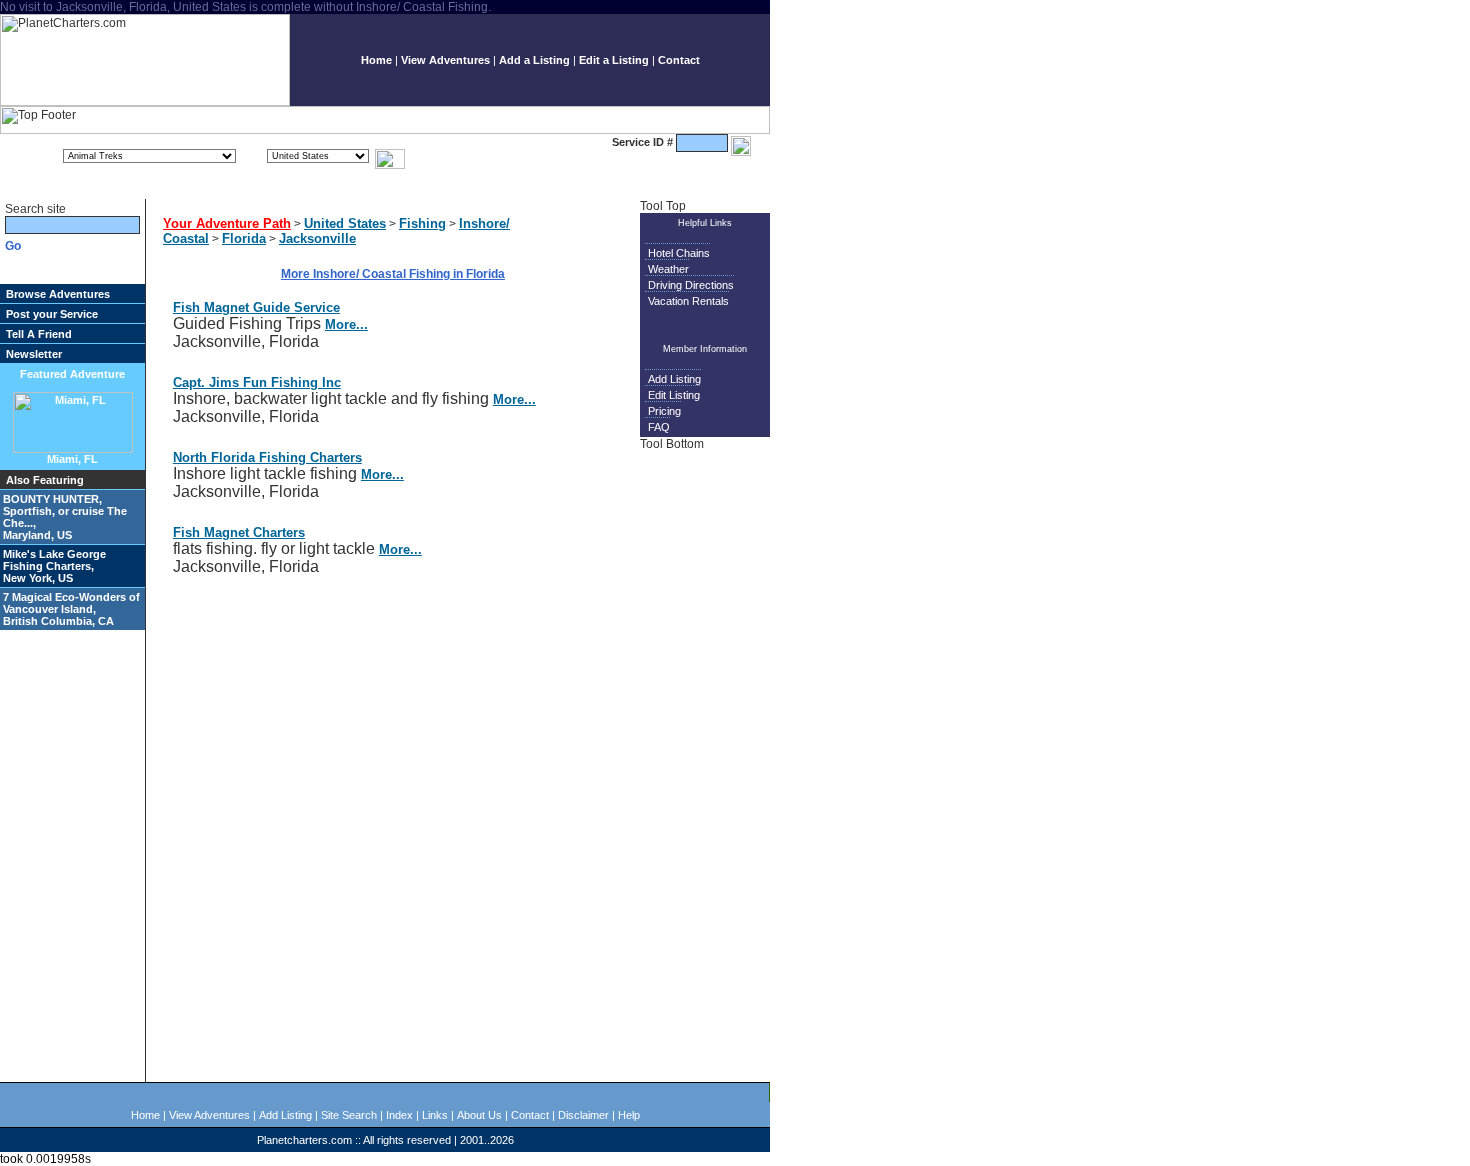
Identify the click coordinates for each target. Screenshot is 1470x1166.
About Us (479, 1115)
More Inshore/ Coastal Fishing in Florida (393, 274)
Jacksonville (317, 238)
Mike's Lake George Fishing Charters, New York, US (54, 566)
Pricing (664, 411)
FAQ (659, 427)
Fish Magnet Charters (239, 532)
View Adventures (445, 60)
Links (435, 1115)
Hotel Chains (679, 253)
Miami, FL (72, 459)
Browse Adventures (58, 294)
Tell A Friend (39, 334)
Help (629, 1115)
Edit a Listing (614, 60)
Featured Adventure (72, 374)
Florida (244, 238)
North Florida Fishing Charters (267, 457)
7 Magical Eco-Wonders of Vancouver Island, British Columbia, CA (71, 609)
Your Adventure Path (227, 223)
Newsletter (34, 354)
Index (399, 1115)
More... (346, 324)
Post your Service (52, 314)
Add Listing (674, 379)
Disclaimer (583, 1115)
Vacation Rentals (688, 301)
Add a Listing (534, 60)
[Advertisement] (708, 765)
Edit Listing (674, 395)
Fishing (422, 223)
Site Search (349, 1115)
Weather (668, 269)
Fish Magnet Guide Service (256, 307)
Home (376, 60)
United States (345, 223)
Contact (679, 60)
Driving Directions (691, 285)
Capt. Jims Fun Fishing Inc (257, 382)
